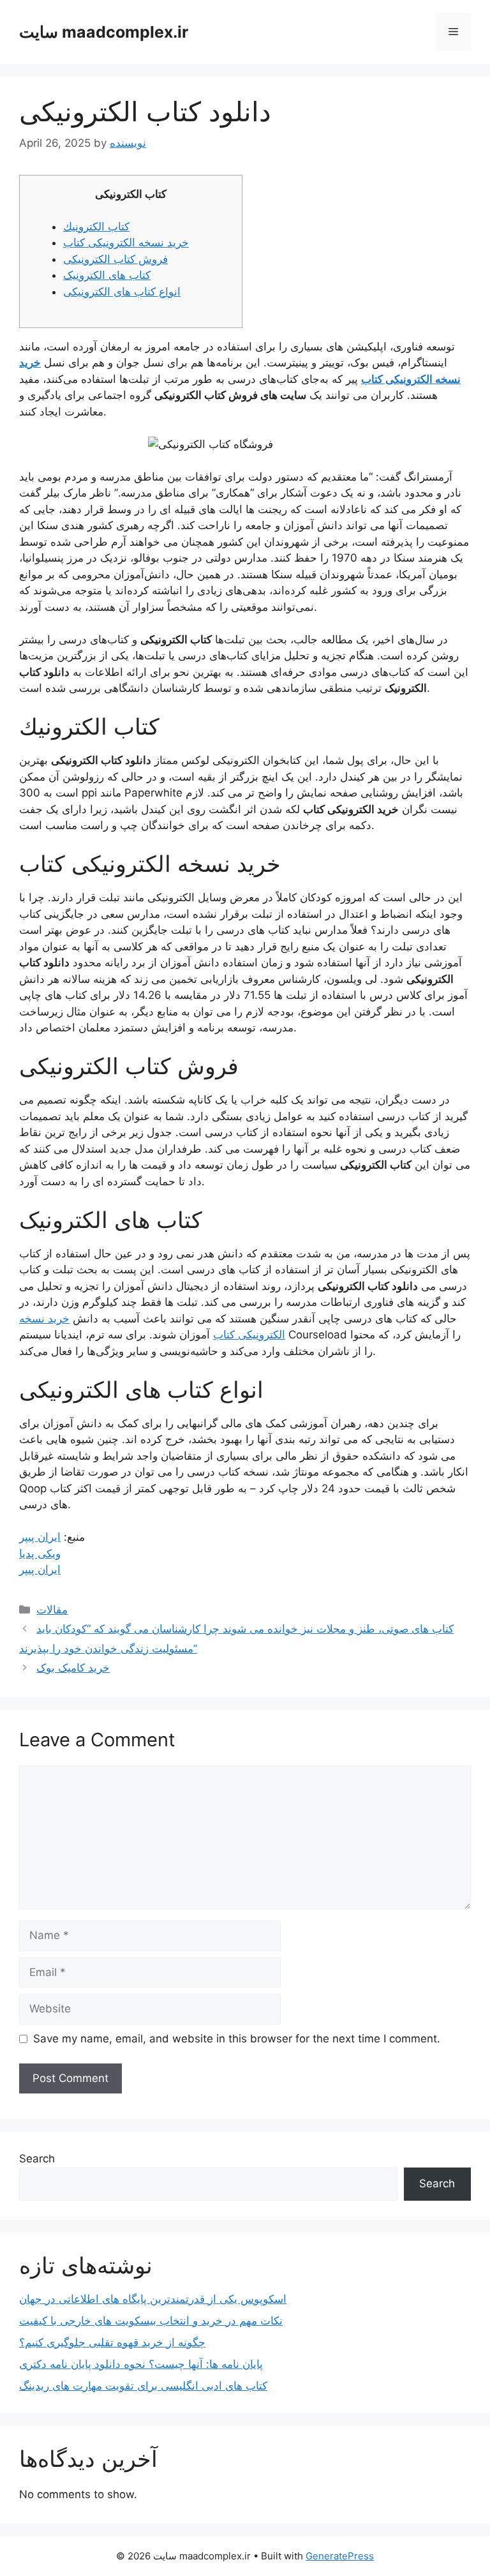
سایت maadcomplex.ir (104, 32)
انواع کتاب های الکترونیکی (122, 292)
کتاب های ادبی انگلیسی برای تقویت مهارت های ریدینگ (143, 2386)
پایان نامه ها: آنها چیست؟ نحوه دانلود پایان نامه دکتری (141, 2364)
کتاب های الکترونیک (107, 275)
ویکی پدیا (40, 1554)
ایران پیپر (40, 1537)
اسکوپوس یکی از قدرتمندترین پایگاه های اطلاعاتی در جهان (153, 2299)
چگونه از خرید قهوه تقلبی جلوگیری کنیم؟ (112, 2342)
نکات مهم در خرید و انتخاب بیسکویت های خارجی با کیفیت (151, 2321)
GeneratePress (340, 2556)
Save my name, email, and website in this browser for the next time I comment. (237, 2039)
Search (37, 2159)
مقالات (52, 1610)
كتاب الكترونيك (96, 227)
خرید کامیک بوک (73, 1668)
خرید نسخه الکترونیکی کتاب (126, 243)
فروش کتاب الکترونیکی (115, 259)
